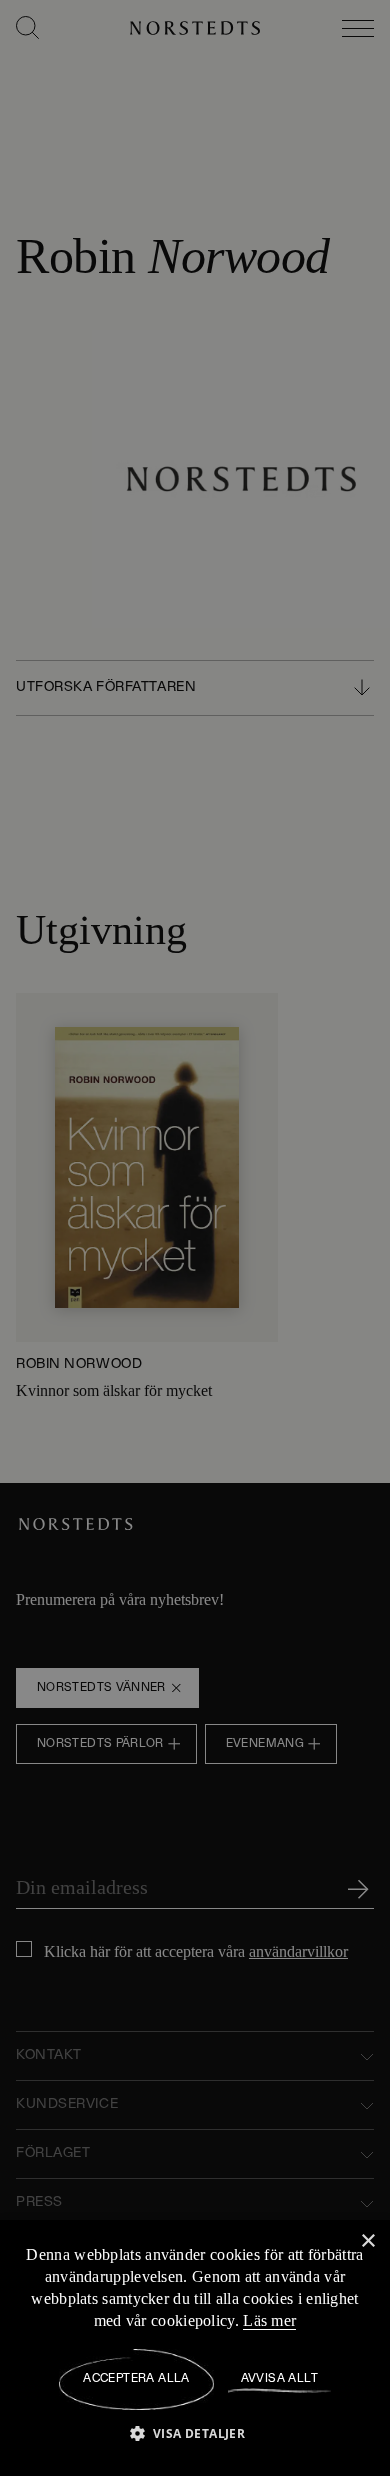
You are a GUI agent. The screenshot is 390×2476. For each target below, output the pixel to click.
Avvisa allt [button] (279, 2379)
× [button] (367, 2241)
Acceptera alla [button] (136, 2379)
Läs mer (331, 2321)
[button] (195, 2432)
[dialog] (195, 1238)
